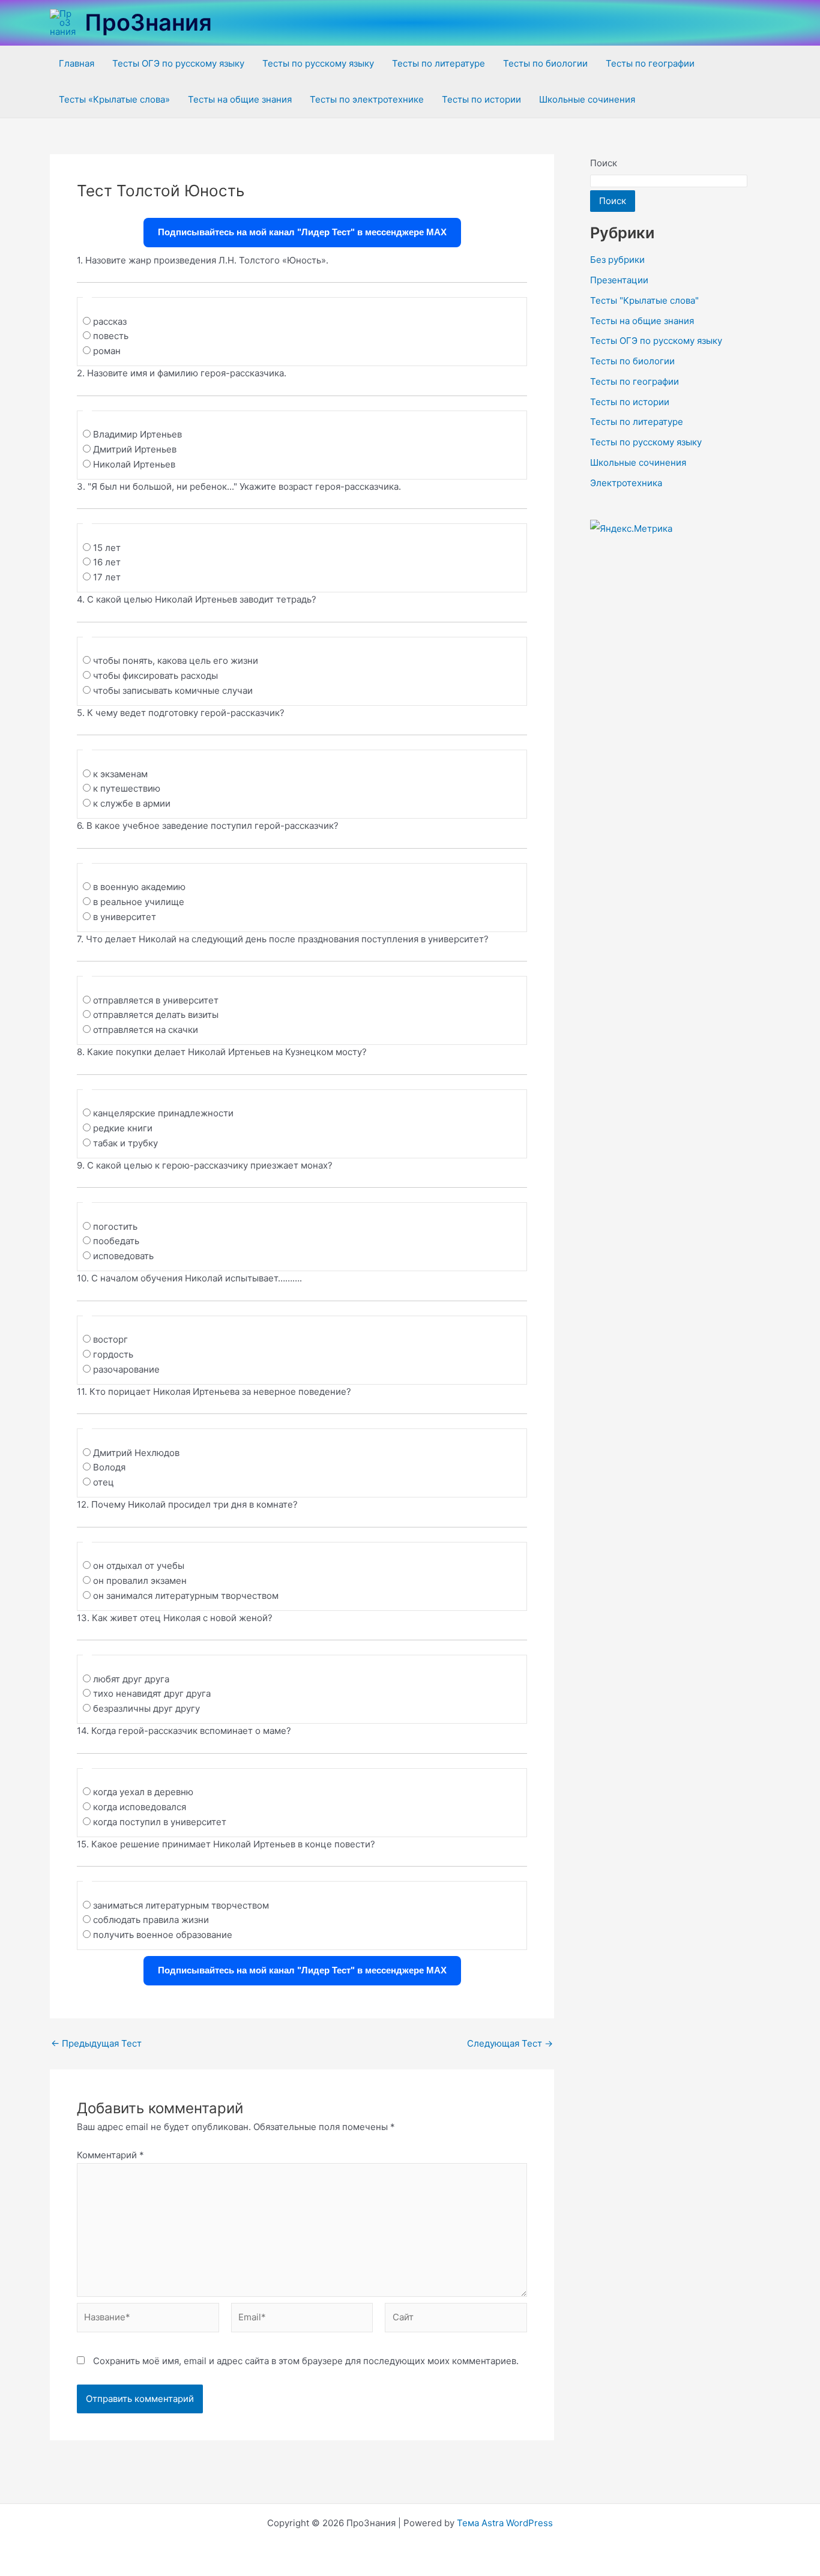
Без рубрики (617, 260)
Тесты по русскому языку (318, 63)
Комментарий (110, 2155)
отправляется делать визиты (156, 1015)
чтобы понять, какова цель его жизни (176, 661)
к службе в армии (132, 803)
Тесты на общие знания (240, 99)
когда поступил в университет (160, 1822)
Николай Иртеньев (134, 464)
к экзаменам (120, 774)
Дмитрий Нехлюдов (136, 1453)
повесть (111, 336)
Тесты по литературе (439, 63)
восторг (110, 1339)
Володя (109, 1467)
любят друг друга (131, 1679)
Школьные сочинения (587, 99)
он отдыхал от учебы (139, 1566)
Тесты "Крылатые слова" (644, 300)
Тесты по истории (481, 99)
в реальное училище (139, 902)
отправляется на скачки (146, 1030)
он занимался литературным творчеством (186, 1596)
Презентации (619, 280)
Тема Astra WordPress (505, 2523)
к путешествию (127, 788)
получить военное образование (163, 1935)
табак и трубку (125, 1143)
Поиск (604, 163)
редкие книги (123, 1128)
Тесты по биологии (545, 63)
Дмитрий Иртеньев (135, 449)
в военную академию (139, 887)
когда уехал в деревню (143, 1792)
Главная (77, 63)
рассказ (110, 321)
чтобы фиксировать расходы (155, 676)
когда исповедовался (140, 1807)
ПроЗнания (148, 22)
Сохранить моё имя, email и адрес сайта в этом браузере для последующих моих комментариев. (306, 2361)
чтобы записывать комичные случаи (173, 691)
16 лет (107, 562)
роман (107, 351)
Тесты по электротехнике (367, 99)
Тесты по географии (650, 63)
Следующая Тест (510, 2043)
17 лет (107, 577)
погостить (115, 1226)
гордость (113, 1354)
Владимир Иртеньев (137, 434)
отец (104, 1482)
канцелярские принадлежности (163, 1113)
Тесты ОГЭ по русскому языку (178, 63)
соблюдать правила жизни (151, 1920)
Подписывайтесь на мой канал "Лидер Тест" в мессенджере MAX (302, 232)
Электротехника (626, 483)
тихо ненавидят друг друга (152, 1693)
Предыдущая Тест (96, 2043)
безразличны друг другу (146, 1708)
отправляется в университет (156, 1000)
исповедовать (123, 1256)
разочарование (126, 1369)
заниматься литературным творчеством (181, 1905)
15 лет (107, 548)
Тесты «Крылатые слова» (114, 99)
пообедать (116, 1241)
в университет (125, 917)
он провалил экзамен (140, 1581)
